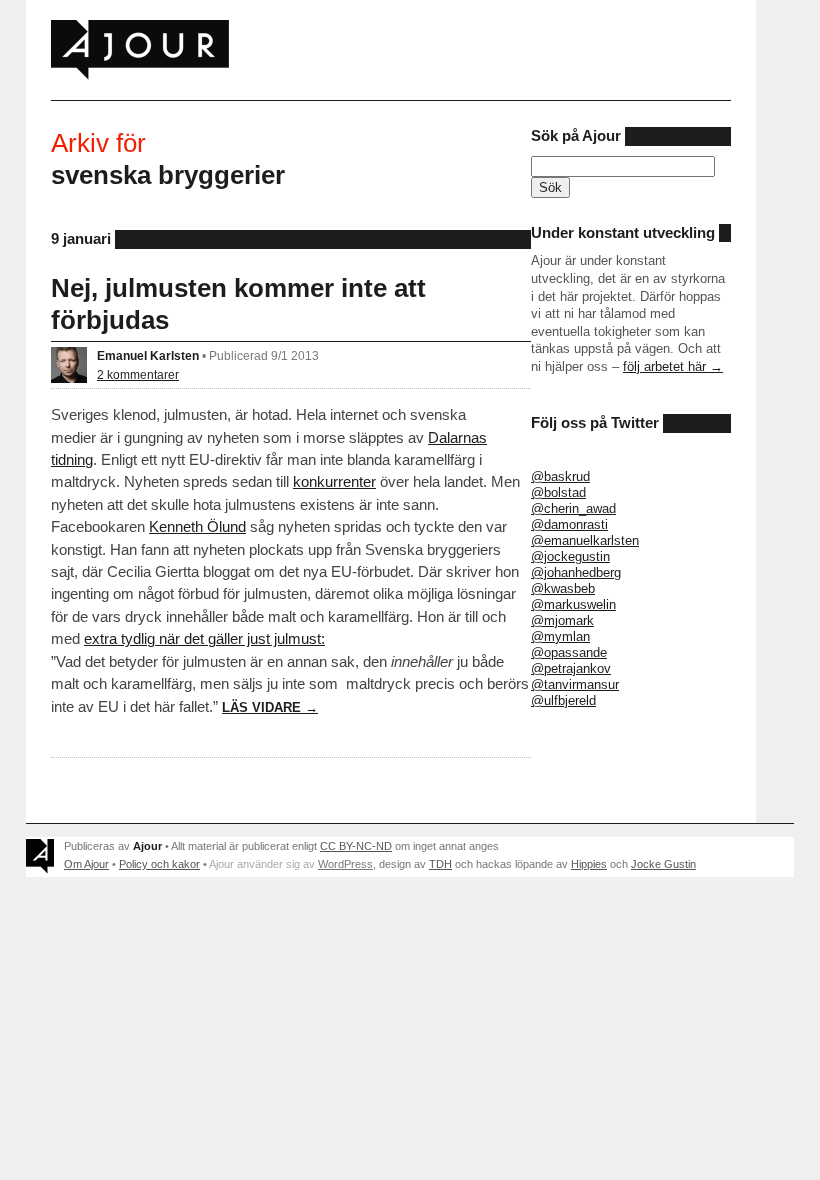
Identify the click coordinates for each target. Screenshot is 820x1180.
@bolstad (558, 492)
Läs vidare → (270, 707)
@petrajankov (571, 668)
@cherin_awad (573, 508)
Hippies (589, 864)
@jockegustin (570, 556)
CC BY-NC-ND (356, 846)
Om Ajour (86, 864)
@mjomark (562, 620)
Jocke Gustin (663, 864)
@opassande (569, 652)
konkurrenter (334, 481)
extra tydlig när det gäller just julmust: (204, 638)
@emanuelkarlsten (585, 540)
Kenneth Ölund (197, 526)
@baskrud (560, 476)
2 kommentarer (138, 374)
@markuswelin (573, 604)
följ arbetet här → (673, 366)
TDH (440, 864)
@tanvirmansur (575, 684)
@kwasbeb (563, 588)
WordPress (345, 864)
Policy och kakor (159, 864)
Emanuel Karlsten (148, 355)
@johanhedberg (576, 572)
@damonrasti (569, 524)
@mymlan (560, 636)
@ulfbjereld (563, 700)
